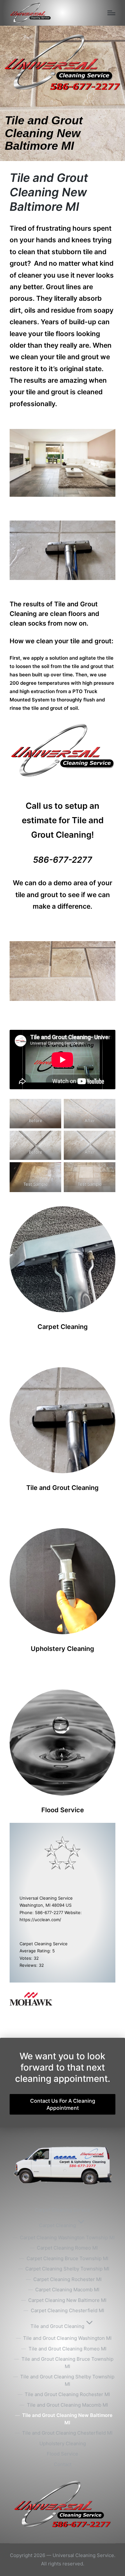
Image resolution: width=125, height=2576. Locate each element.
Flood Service (63, 2454)
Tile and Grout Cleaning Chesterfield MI (67, 2433)
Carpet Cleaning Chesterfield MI (67, 2310)
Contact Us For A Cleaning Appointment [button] (63, 2104)
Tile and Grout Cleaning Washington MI (67, 2338)
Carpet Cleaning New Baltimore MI (67, 2300)
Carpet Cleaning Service (63, 2210)
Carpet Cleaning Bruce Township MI (67, 2258)
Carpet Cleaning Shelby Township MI (67, 2269)
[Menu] (111, 13)
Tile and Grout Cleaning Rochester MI (67, 2394)
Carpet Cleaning (58, 2225)
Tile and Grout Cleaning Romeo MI (67, 2349)
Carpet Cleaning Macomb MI (67, 2290)
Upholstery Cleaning (63, 2443)
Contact (63, 2464)
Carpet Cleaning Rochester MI (67, 2279)
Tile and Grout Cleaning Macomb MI (67, 2405)
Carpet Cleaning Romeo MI (67, 2248)
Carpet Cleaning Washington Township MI (67, 2237)
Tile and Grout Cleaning (57, 2326)
